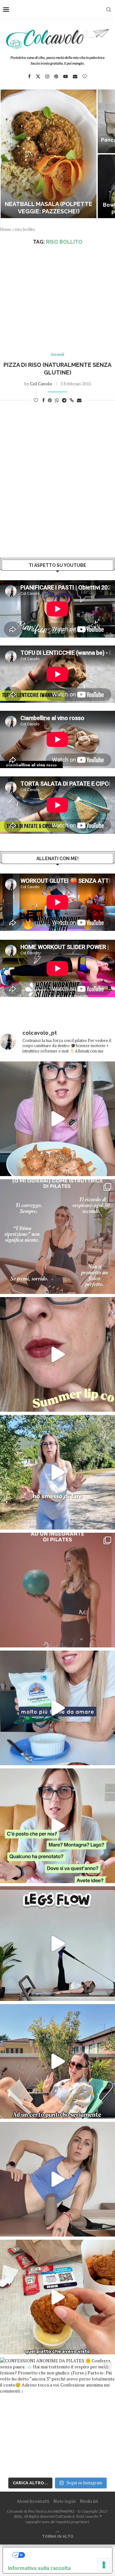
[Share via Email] (79, 400)
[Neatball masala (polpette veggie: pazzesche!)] (49, 154)
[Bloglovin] (85, 76)
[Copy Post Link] (72, 400)
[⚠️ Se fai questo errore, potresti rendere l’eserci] (57, 2179)
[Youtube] (65, 76)
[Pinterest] (56, 76)
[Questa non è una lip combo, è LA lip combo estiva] (57, 1354)
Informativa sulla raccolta (39, 2568)
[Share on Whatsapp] (57, 400)
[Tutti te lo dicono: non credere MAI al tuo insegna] (57, 1590)
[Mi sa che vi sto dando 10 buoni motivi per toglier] (57, 1237)
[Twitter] (38, 76)
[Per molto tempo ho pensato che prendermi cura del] (57, 1472)
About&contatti (33, 2501)
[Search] (109, 10)
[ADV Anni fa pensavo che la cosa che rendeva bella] (57, 2297)
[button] (9, 153)
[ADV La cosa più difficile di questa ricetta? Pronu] (57, 1708)
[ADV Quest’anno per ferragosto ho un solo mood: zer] (57, 1826)
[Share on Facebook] (43, 400)
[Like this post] (36, 400)
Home (6, 229)
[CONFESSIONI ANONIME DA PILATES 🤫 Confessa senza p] (57, 2415)
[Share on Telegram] (64, 400)
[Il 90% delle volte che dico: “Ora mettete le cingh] (57, 1944)
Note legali (65, 2501)
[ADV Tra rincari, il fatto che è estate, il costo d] (57, 2061)
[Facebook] (29, 76)
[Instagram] (47, 76)
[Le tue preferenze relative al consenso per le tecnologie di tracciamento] (104, 2565)
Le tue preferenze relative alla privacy (64, 2555)
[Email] (75, 76)
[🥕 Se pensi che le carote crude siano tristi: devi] (57, 1119)
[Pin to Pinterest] (50, 400)
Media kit (89, 2501)
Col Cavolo (41, 384)
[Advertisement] (57, 299)
